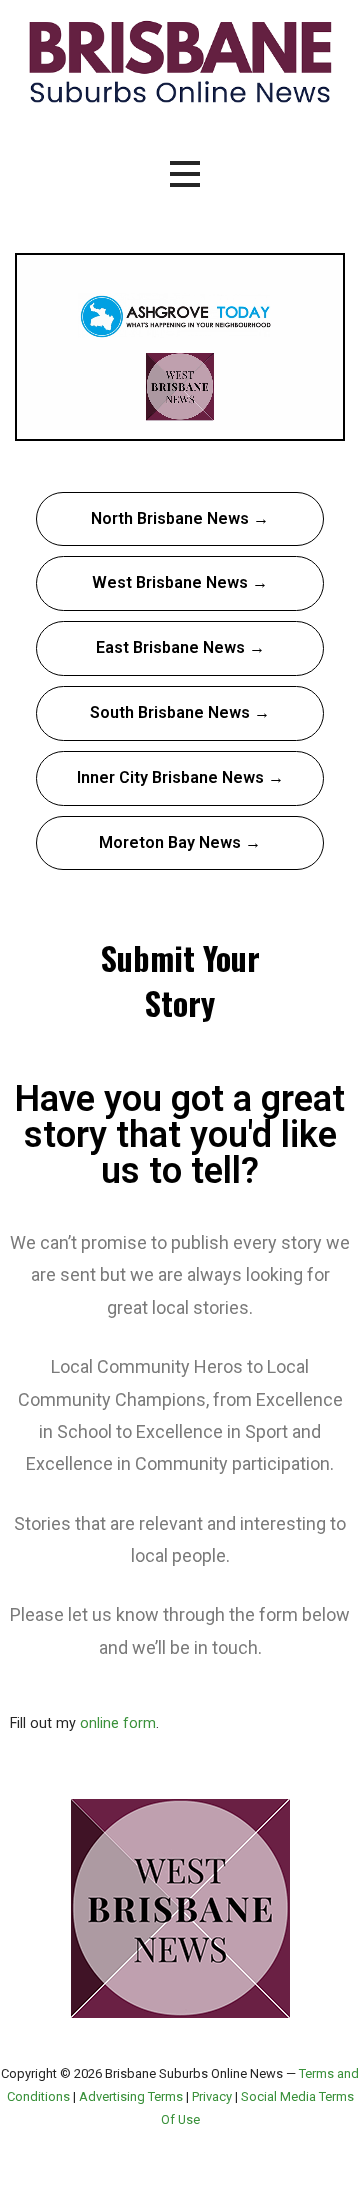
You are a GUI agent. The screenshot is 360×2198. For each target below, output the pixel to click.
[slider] (160, 423)
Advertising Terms (131, 2096)
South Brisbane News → (180, 712)
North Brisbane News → (180, 518)
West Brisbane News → (180, 582)
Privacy (212, 2096)
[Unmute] (248, 423)
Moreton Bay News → (180, 842)
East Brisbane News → (180, 647)
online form (118, 1723)
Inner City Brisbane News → (180, 777)
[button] (185, 174)
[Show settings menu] (286, 423)
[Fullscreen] (324, 423)
